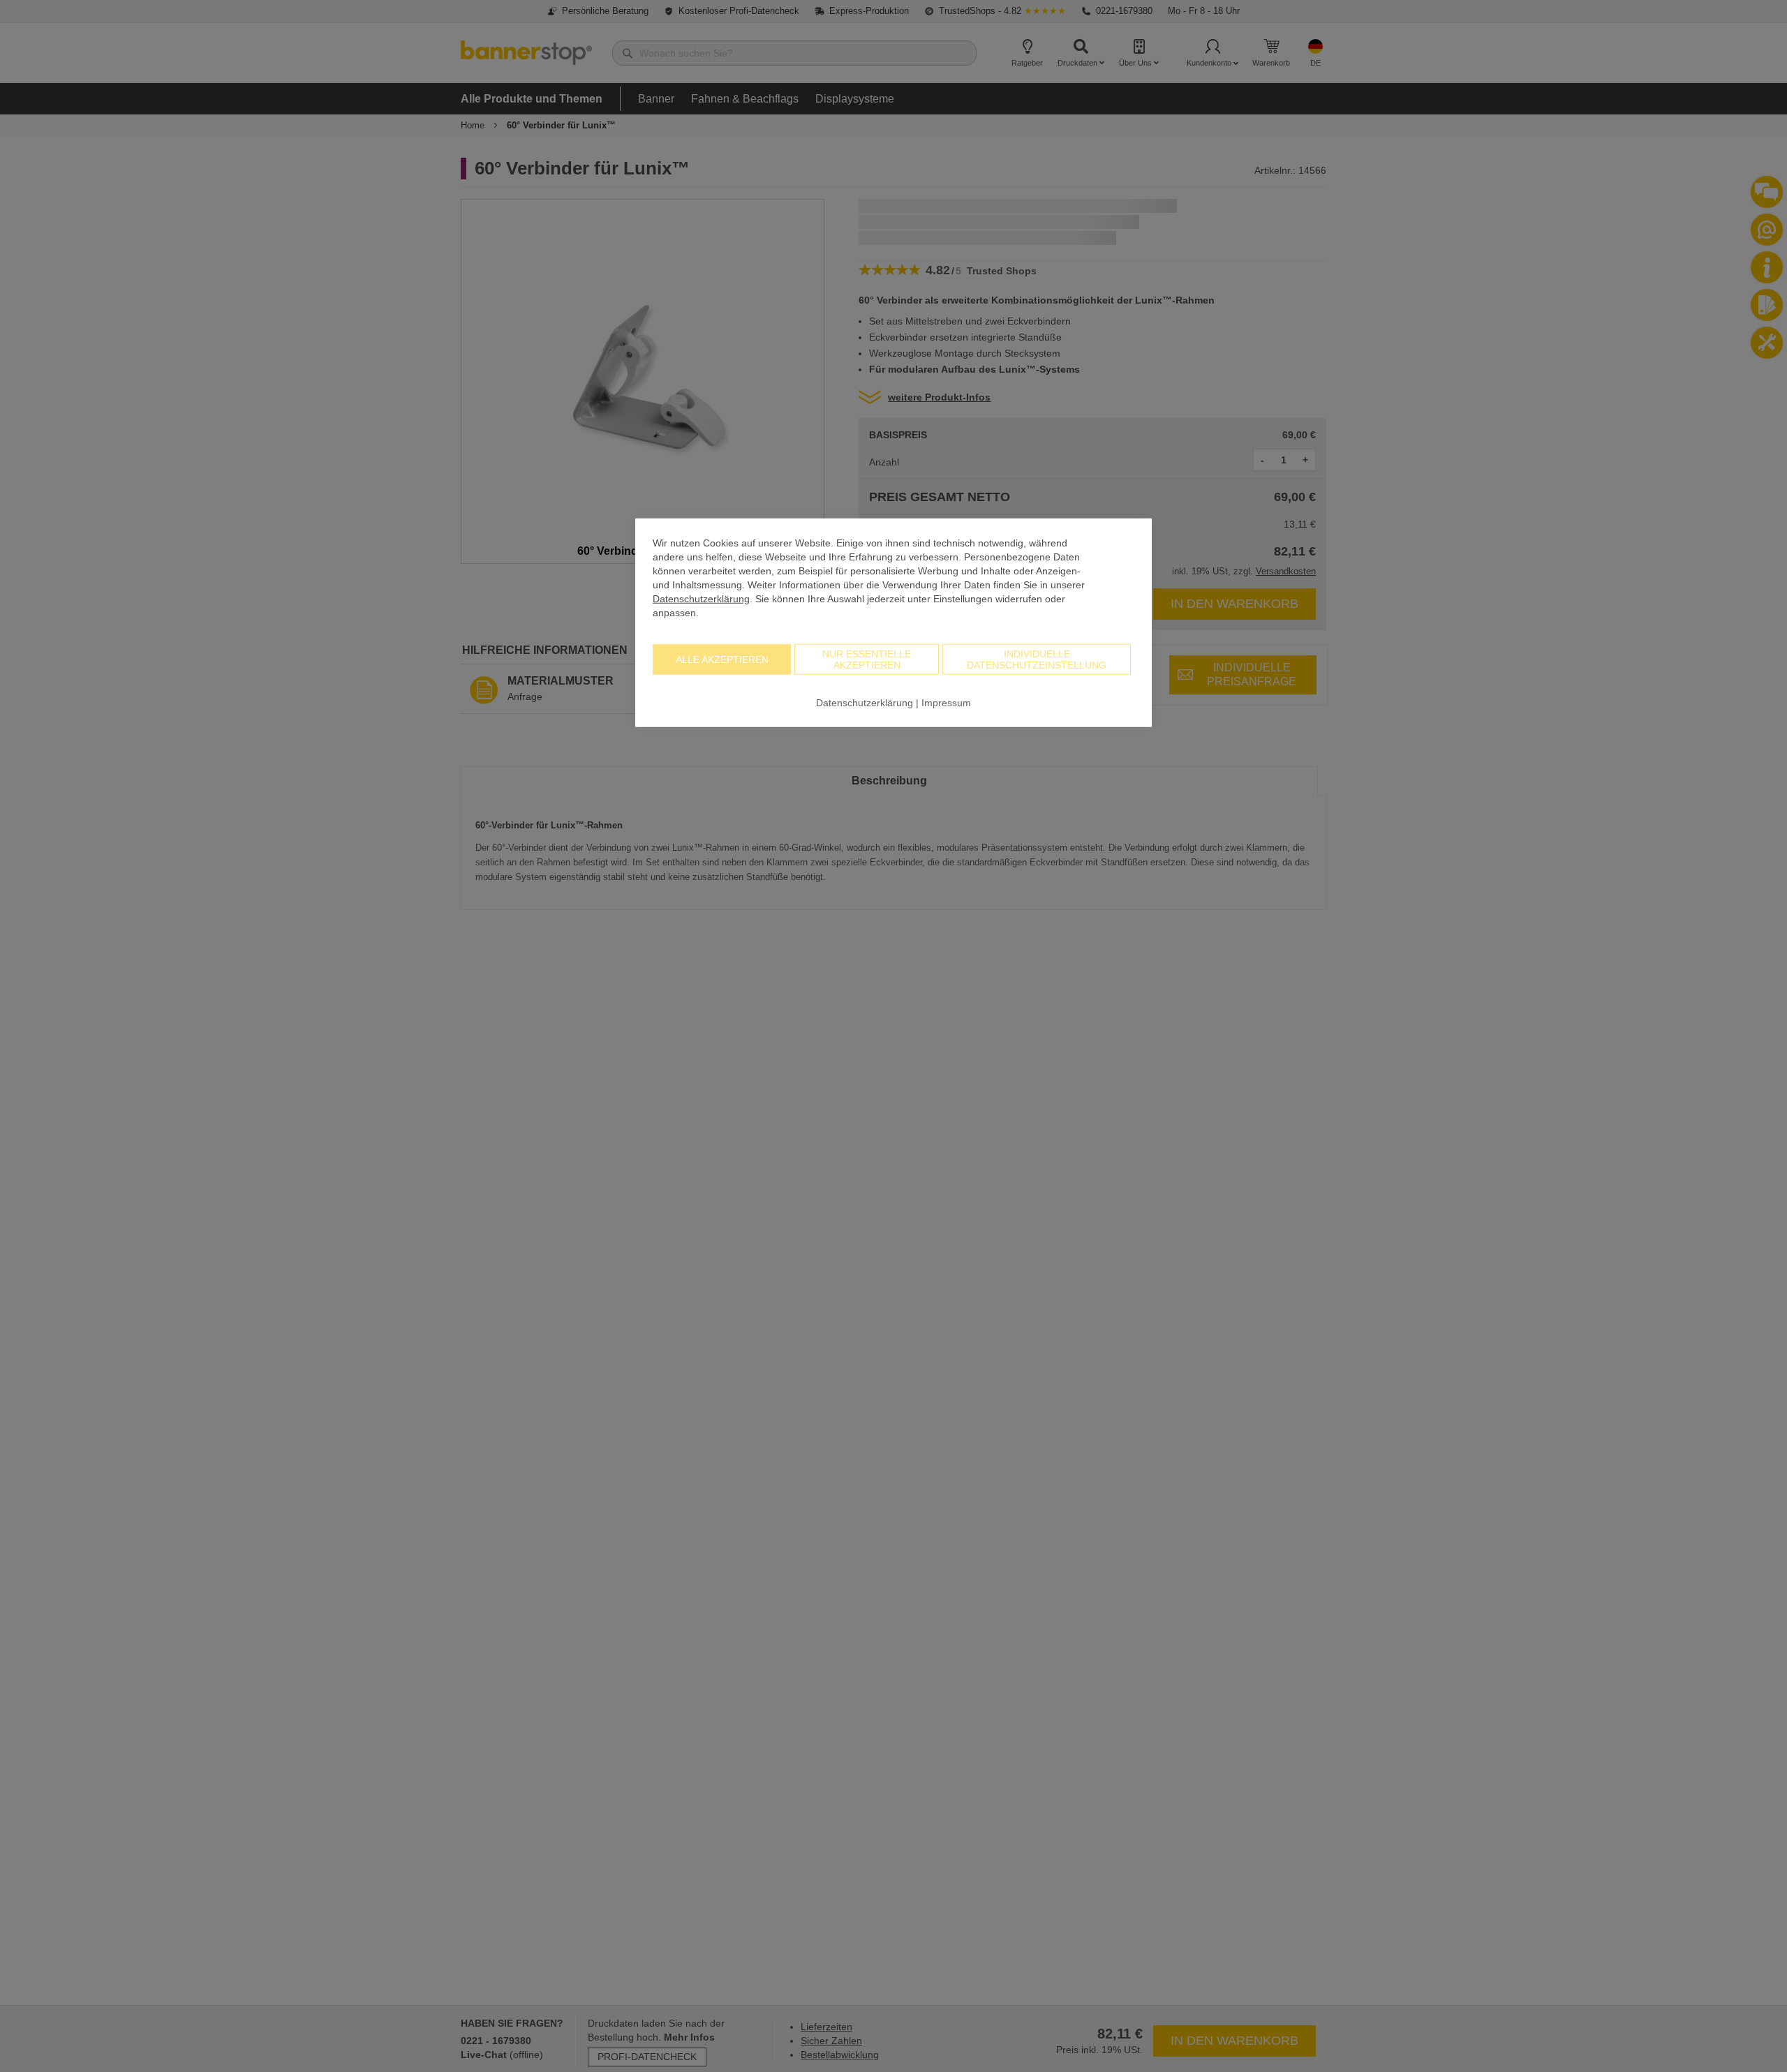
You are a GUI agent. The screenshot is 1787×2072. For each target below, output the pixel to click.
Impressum (946, 702)
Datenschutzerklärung (701, 598)
